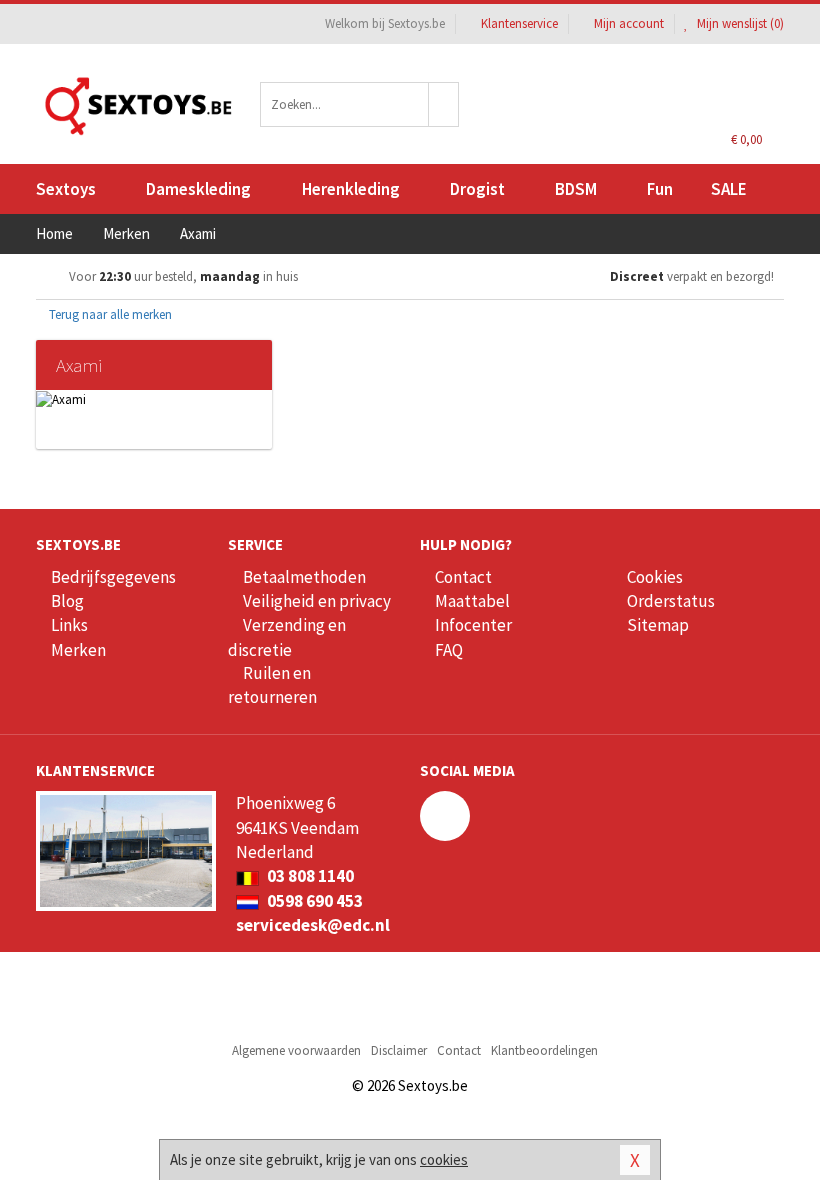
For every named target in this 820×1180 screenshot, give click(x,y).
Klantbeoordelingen (544, 1050)
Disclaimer (399, 1050)
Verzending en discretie (287, 637)
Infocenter (473, 625)
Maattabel (472, 601)
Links (69, 625)
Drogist (477, 189)
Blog (67, 601)
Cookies (655, 577)
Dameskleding (198, 189)
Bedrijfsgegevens (113, 577)
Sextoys (66, 189)
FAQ (449, 650)
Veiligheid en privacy (317, 601)
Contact (463, 577)
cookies (444, 1159)
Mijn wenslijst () (739, 23)
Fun (660, 189)
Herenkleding (351, 189)
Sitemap (658, 625)
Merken (78, 650)
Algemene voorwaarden (296, 1050)
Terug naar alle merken (109, 314)
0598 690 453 (313, 901)
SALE (729, 189)
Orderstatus (671, 601)
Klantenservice (519, 23)
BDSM (576, 189)
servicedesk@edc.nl (313, 925)
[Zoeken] (444, 104)
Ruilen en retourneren (272, 685)
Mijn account (629, 23)
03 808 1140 (309, 876)
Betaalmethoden (304, 577)
